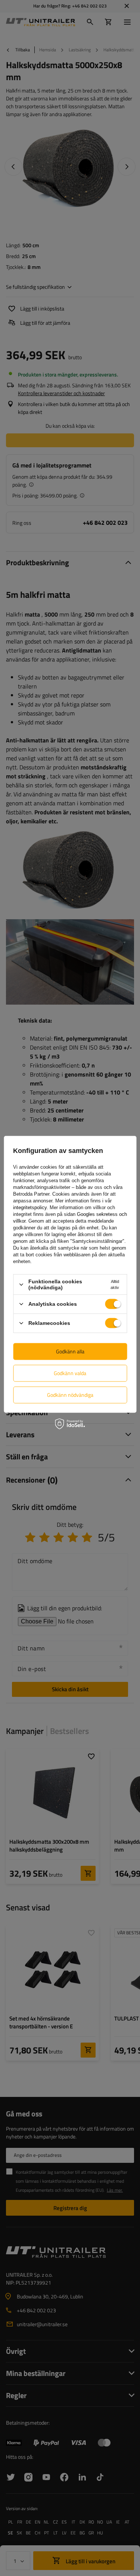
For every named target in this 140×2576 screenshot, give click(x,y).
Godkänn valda (70, 1373)
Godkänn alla (70, 1351)
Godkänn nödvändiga (70, 1395)
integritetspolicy (30, 1207)
